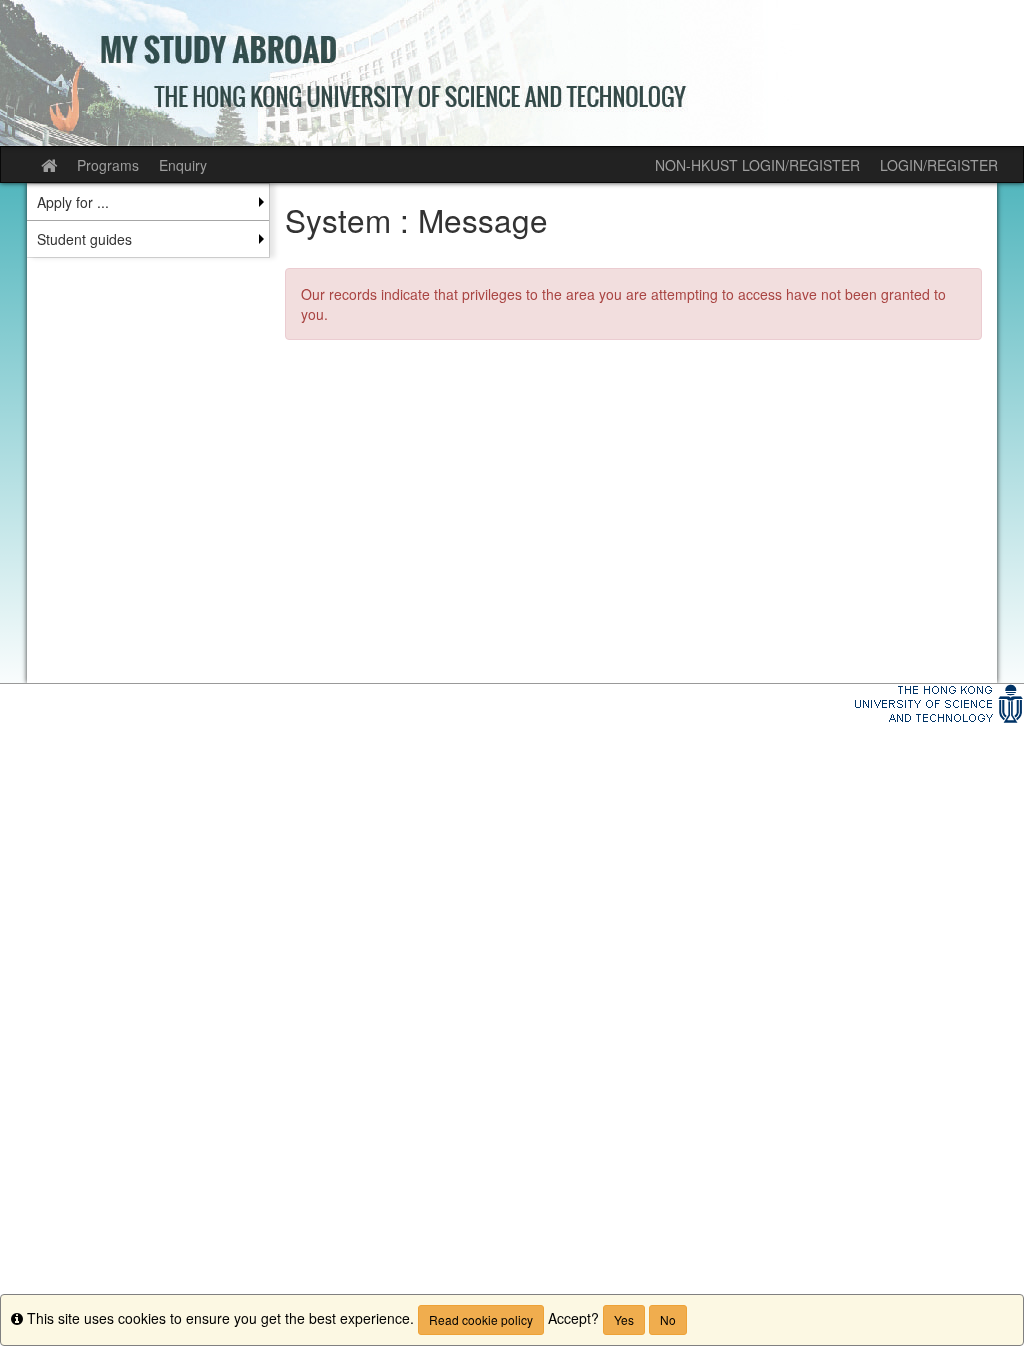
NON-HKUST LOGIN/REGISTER (757, 165)
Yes (624, 1319)
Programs (108, 165)
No (668, 1319)
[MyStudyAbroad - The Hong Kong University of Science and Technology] (512, 73)
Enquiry (183, 165)
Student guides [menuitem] (84, 239)
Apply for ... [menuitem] (73, 202)
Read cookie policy (481, 1319)
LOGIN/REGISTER (939, 165)
